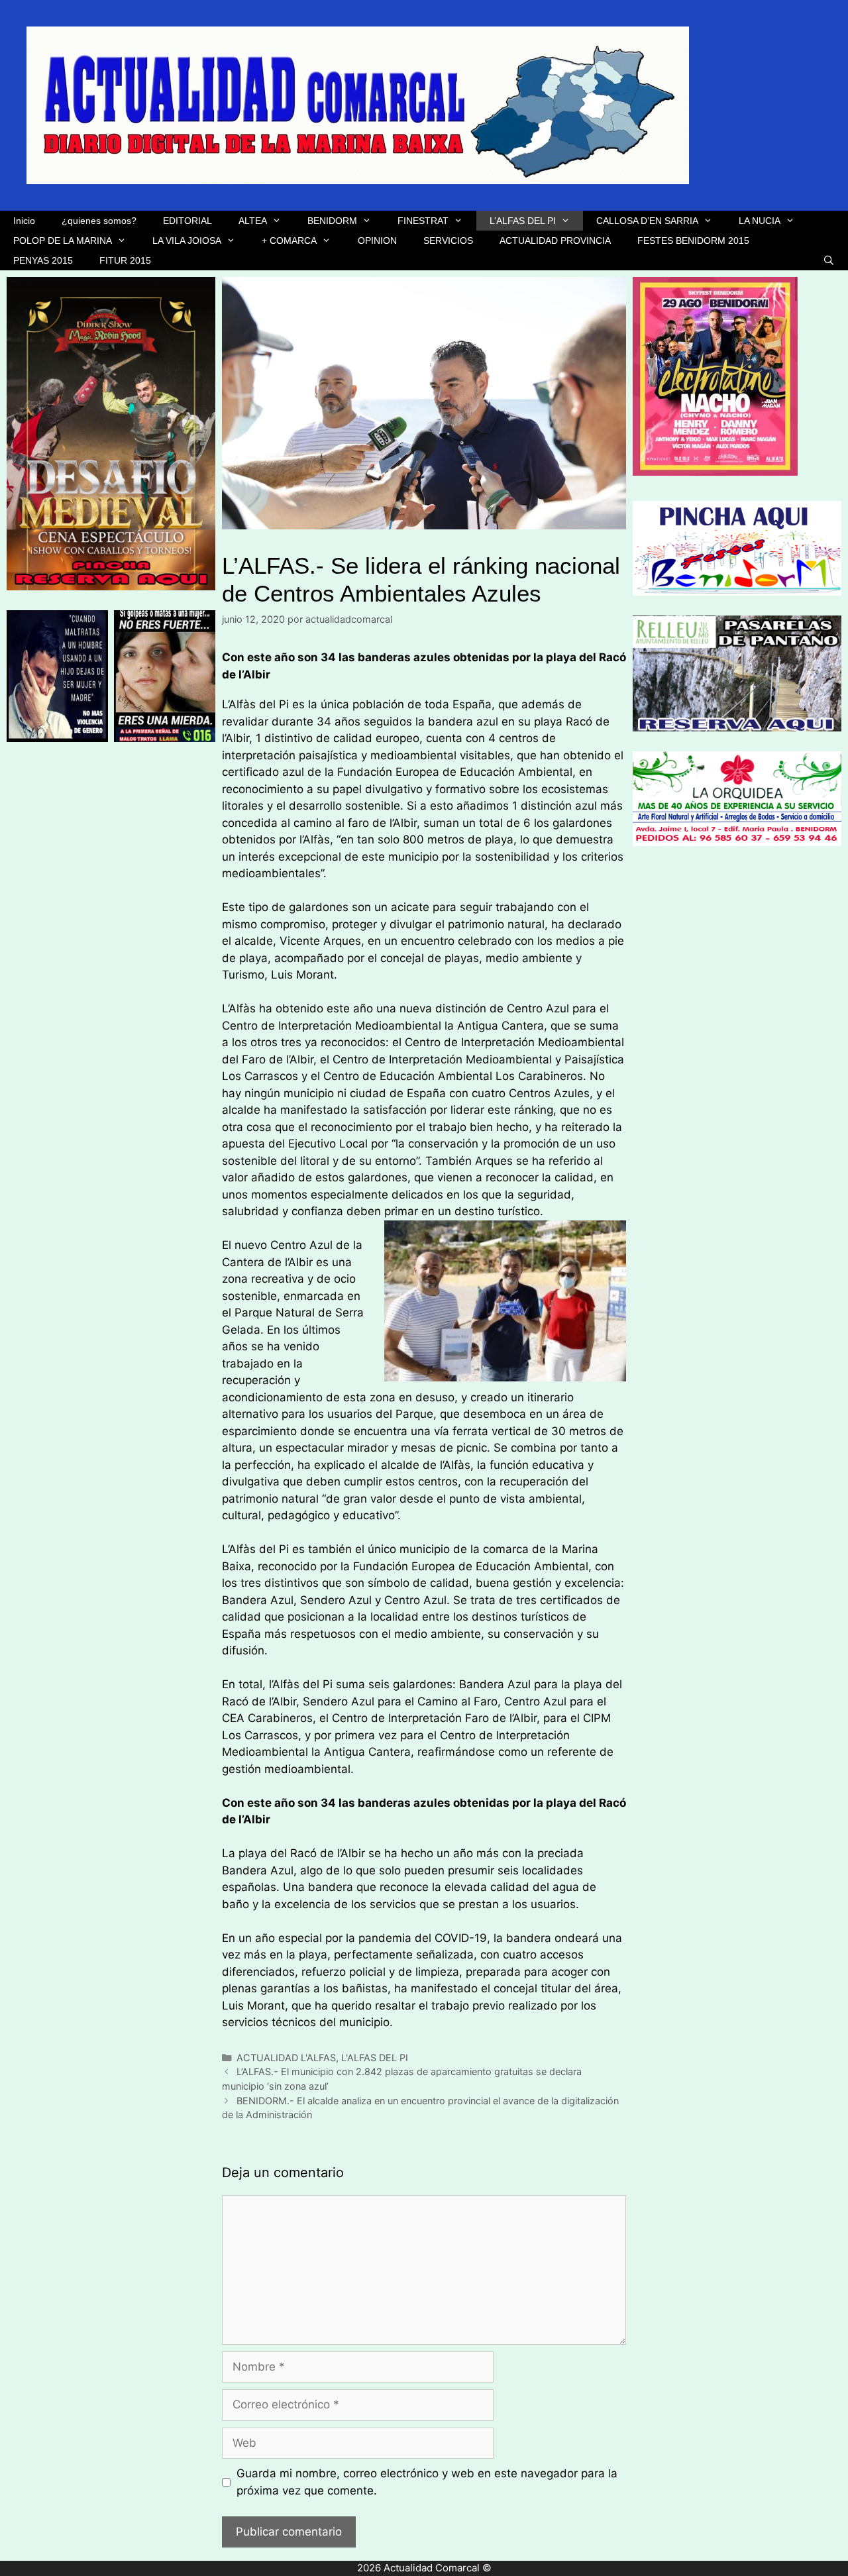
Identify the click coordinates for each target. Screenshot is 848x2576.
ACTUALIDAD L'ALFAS (286, 2058)
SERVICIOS (448, 241)
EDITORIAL (187, 221)
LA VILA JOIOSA (187, 241)
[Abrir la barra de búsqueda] (829, 260)
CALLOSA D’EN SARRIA (647, 221)
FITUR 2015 (125, 260)
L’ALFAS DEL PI (523, 221)
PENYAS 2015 (43, 260)
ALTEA (253, 221)
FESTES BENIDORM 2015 (693, 241)
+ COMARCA (289, 241)
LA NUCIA (760, 221)
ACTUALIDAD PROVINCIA (555, 241)
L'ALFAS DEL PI (375, 2058)
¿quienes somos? (99, 221)
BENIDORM (332, 221)
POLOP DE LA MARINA (63, 241)
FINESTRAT (423, 221)
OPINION (377, 241)
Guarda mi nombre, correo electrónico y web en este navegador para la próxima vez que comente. (427, 2482)
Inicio (24, 221)
